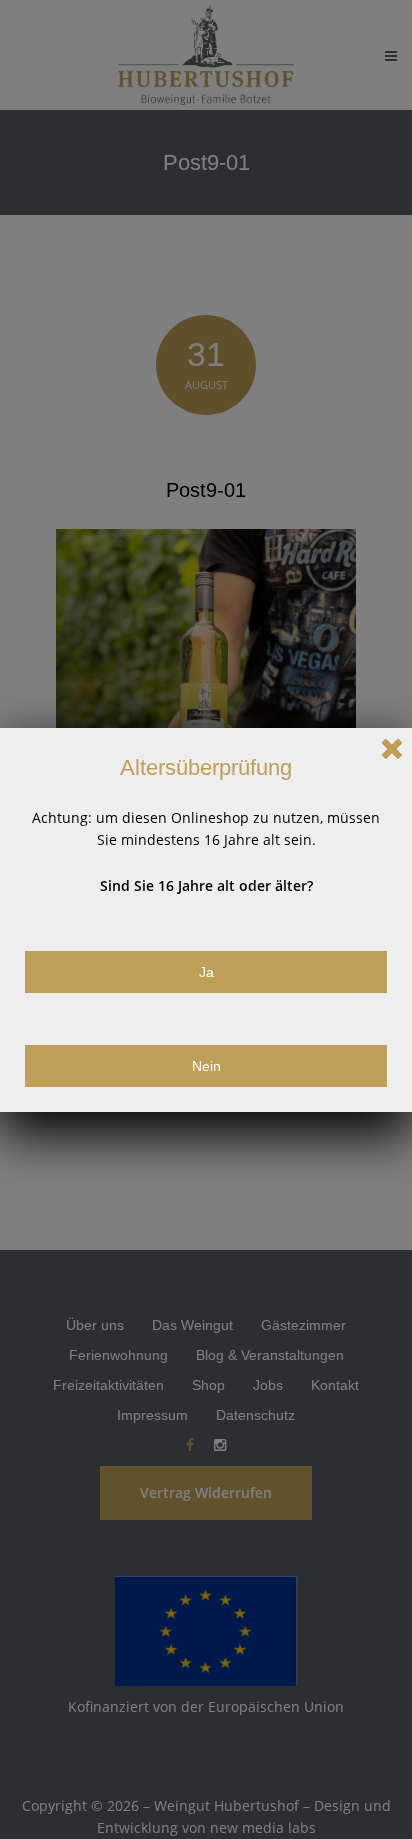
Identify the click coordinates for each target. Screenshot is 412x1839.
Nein (206, 1066)
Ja (206, 972)
